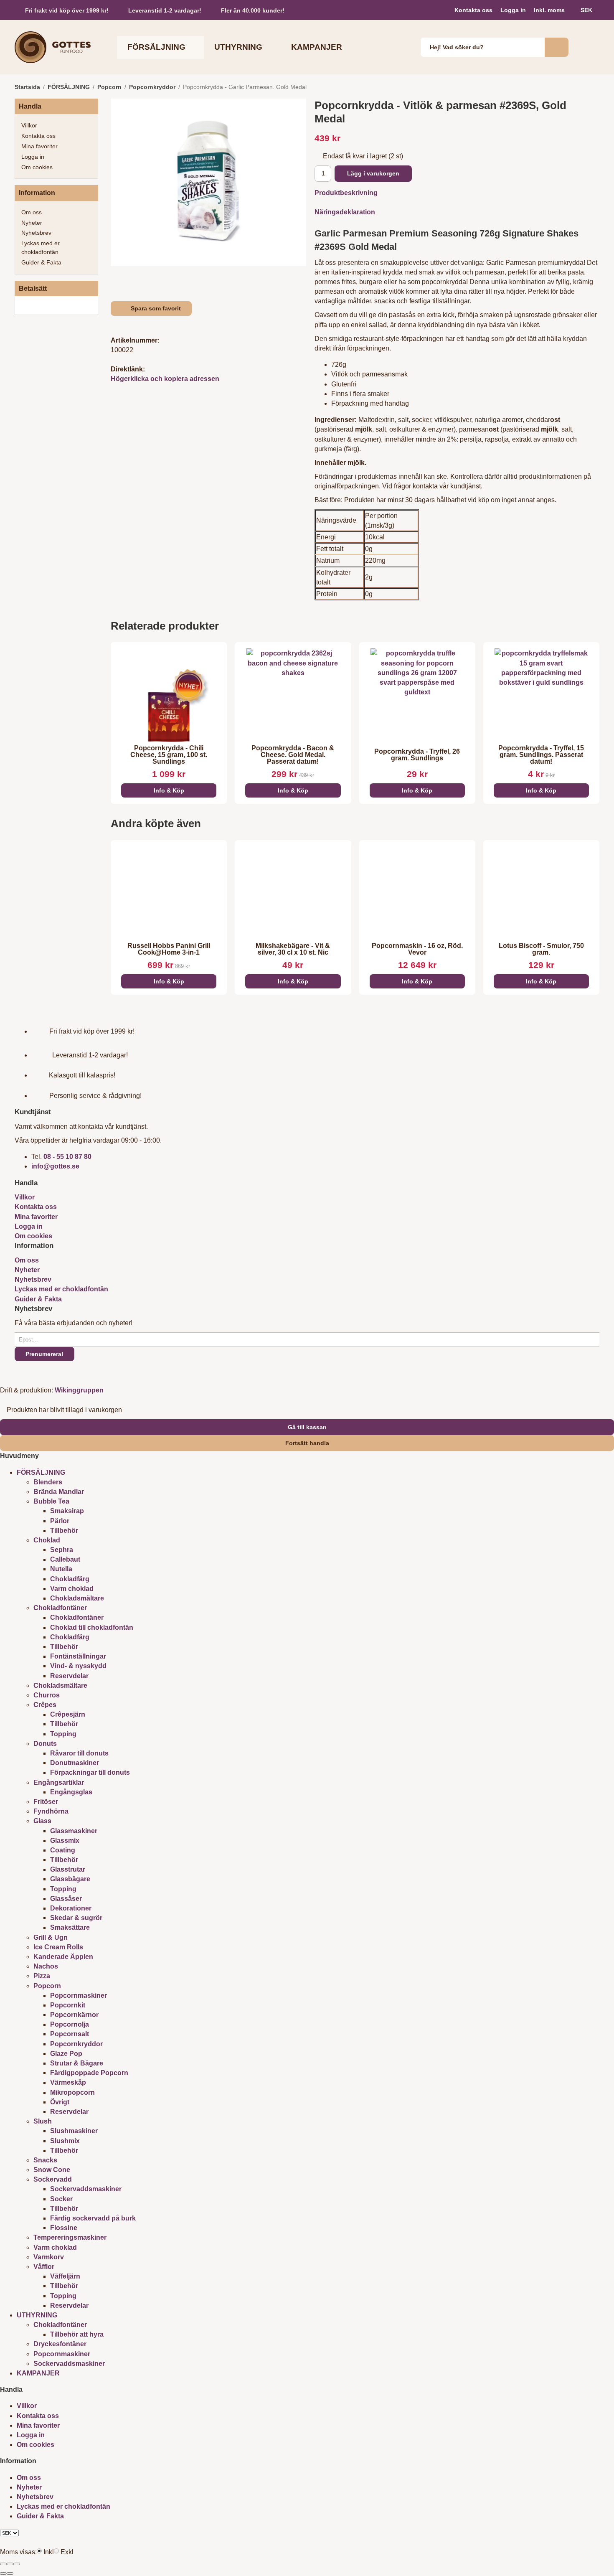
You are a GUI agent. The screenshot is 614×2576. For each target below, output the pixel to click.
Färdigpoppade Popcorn (89, 2073)
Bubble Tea (51, 1501)
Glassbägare (70, 1879)
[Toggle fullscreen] (10, 2564)
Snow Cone (52, 2170)
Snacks (45, 2160)
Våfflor (44, 2267)
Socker (61, 2199)
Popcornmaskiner (79, 1996)
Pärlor (60, 1521)
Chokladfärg (70, 1579)
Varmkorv (49, 2257)
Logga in (513, 10)
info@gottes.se (55, 1166)
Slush (43, 2121)
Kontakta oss (473, 10)
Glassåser (66, 1899)
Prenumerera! (44, 1354)
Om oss (32, 212)
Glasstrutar (68, 1869)
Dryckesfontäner (60, 2344)
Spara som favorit (154, 308)
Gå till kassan (307, 1427)
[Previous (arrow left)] (3, 2573)
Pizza (42, 1976)
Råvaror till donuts (79, 1753)
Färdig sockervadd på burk (93, 2218)
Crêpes (45, 1705)
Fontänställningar (78, 1656)
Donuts (45, 1744)
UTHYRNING (238, 47)
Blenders (48, 1482)
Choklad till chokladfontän (92, 1627)
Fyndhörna (51, 1811)
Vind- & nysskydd (78, 1666)
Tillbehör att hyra (77, 2334)
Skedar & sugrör (76, 1918)
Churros (47, 1695)
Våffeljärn (65, 2276)
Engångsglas (71, 1792)
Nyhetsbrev (36, 233)
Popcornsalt (70, 2034)
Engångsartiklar (59, 1782)
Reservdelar (69, 1676)
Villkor (29, 125)
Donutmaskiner (75, 1763)
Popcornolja (70, 2024)
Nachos (46, 1966)
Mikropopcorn (72, 2092)
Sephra (62, 1550)
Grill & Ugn (51, 1937)
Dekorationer (71, 1908)
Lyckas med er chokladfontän (41, 248)
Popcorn (47, 1986)
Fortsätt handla (307, 1443)
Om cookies (37, 167)
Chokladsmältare (77, 1598)
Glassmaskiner (74, 1831)
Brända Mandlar (59, 1492)
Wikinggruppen (79, 1390)
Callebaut (65, 1559)
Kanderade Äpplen (63, 1957)
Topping (63, 1734)
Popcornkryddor (76, 2044)
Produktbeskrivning (346, 193)
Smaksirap (67, 1511)
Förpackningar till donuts (90, 1772)
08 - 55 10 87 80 (67, 1157)
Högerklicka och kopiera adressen (165, 379)
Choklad (47, 1540)
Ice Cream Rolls (58, 1947)
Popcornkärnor (74, 2015)
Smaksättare (70, 1927)
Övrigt (60, 2102)
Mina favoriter (39, 146)
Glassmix (65, 1841)
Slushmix (65, 2141)
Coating (63, 1850)
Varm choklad (72, 1589)
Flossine (64, 2228)
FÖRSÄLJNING (156, 47)
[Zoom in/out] (17, 2564)
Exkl (67, 2552)
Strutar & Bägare (77, 2063)
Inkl (49, 2552)
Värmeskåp (68, 2082)
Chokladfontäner (60, 1608)
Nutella (61, 1569)
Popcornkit (68, 2005)
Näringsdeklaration (345, 212)
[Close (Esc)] (3, 2564)
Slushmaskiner (74, 2131)
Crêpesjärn (68, 1714)
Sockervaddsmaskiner (86, 2189)
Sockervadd (53, 2179)
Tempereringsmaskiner (70, 2237)
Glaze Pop (66, 2054)
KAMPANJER (317, 47)
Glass (42, 1821)
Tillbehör (64, 1531)
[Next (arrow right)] (10, 2573)
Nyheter (32, 223)
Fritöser (46, 1802)
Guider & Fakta (41, 262)
